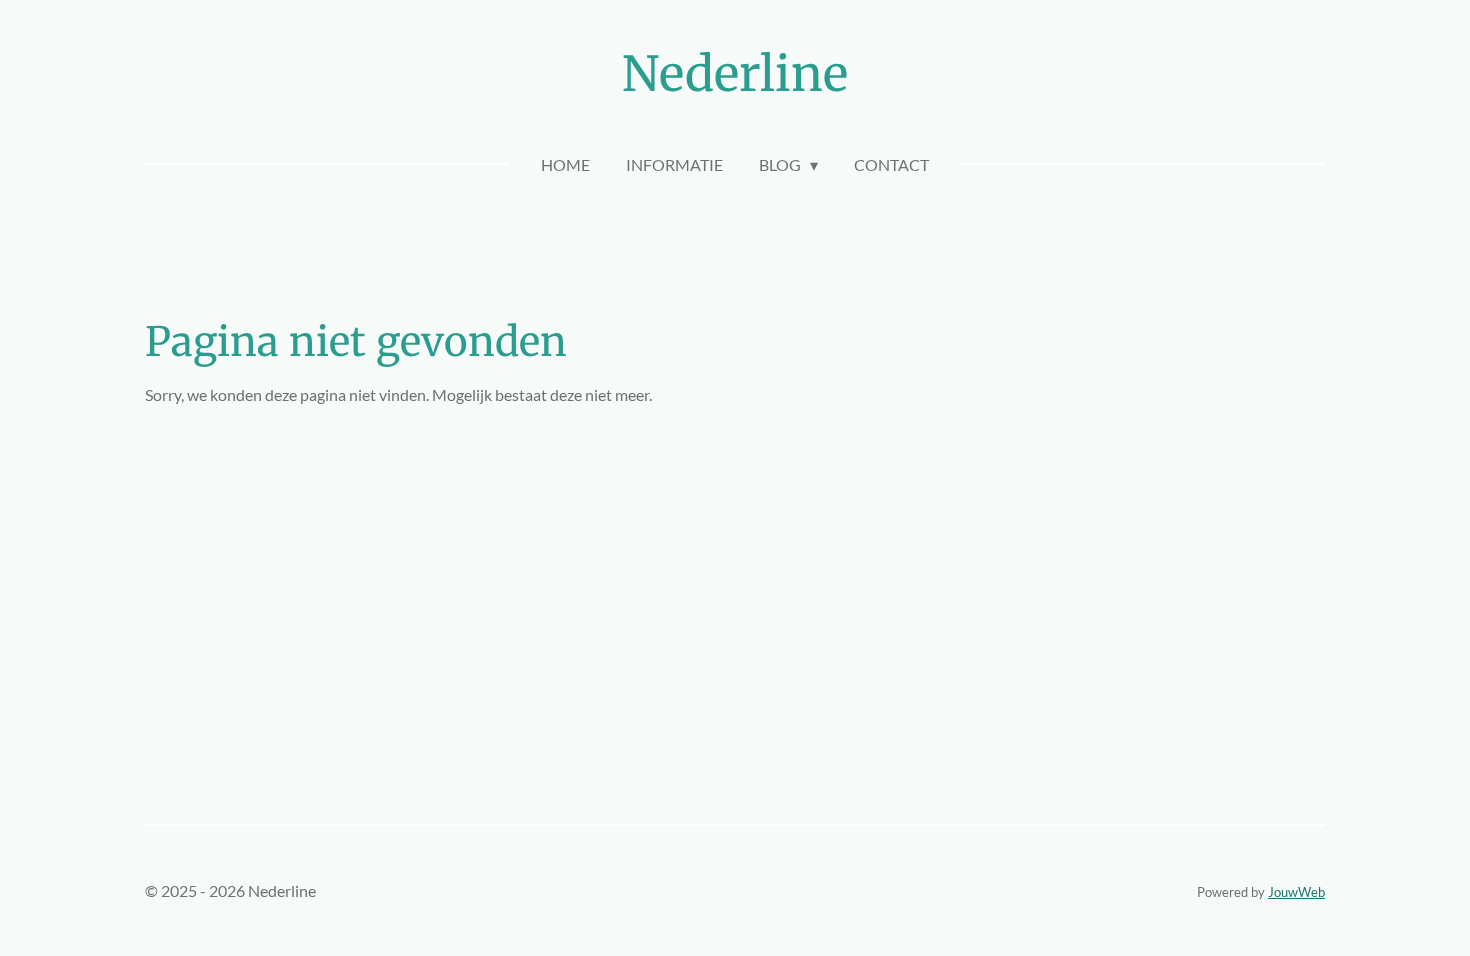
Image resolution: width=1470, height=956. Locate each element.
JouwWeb (1296, 892)
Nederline (735, 74)
